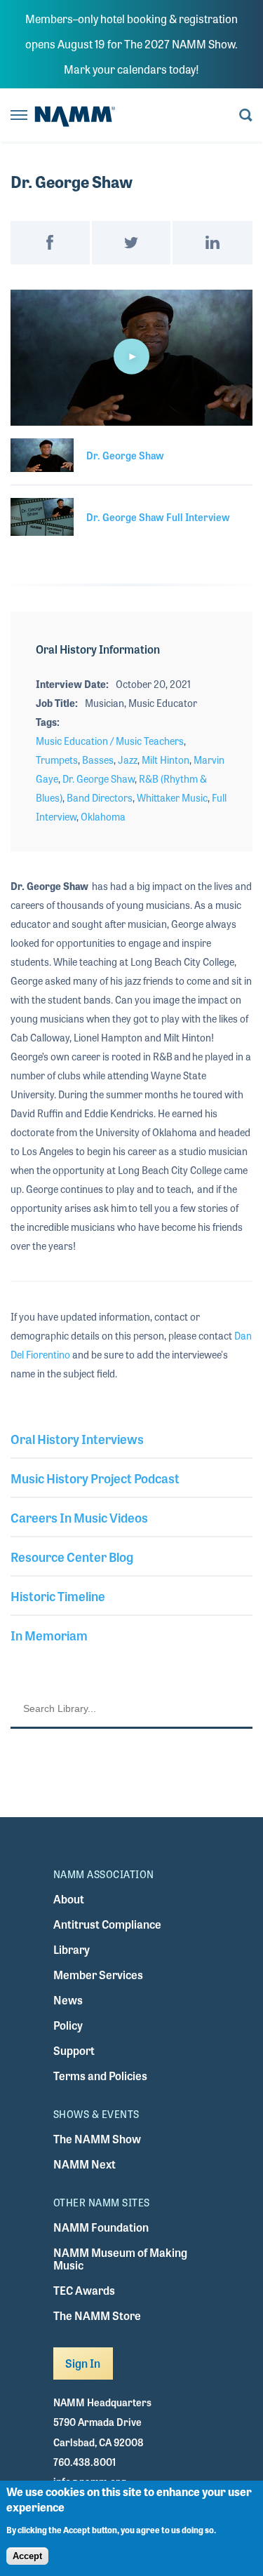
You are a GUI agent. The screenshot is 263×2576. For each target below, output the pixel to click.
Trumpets (57, 760)
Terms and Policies (100, 2076)
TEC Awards (84, 2290)
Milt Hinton (166, 760)
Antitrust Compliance (107, 1924)
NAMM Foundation (101, 2227)
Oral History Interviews (77, 1438)
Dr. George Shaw (99, 778)
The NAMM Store (97, 2315)
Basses (98, 760)
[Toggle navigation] (19, 116)
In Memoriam (49, 1635)
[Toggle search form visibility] (246, 116)
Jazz (128, 760)
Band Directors (100, 797)
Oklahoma (103, 816)
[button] (132, 356)
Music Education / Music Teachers (110, 741)
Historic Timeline (58, 1596)
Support (74, 2050)
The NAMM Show (97, 2139)
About (69, 1899)
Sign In (83, 2363)
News (68, 2000)
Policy (68, 2025)
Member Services (98, 1975)
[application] (131, 358)
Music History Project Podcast (95, 1478)
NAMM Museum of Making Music (120, 2259)
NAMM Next (85, 2164)
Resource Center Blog (72, 1556)
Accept (27, 2556)
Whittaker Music (172, 797)
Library (72, 1949)
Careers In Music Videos (79, 1517)
